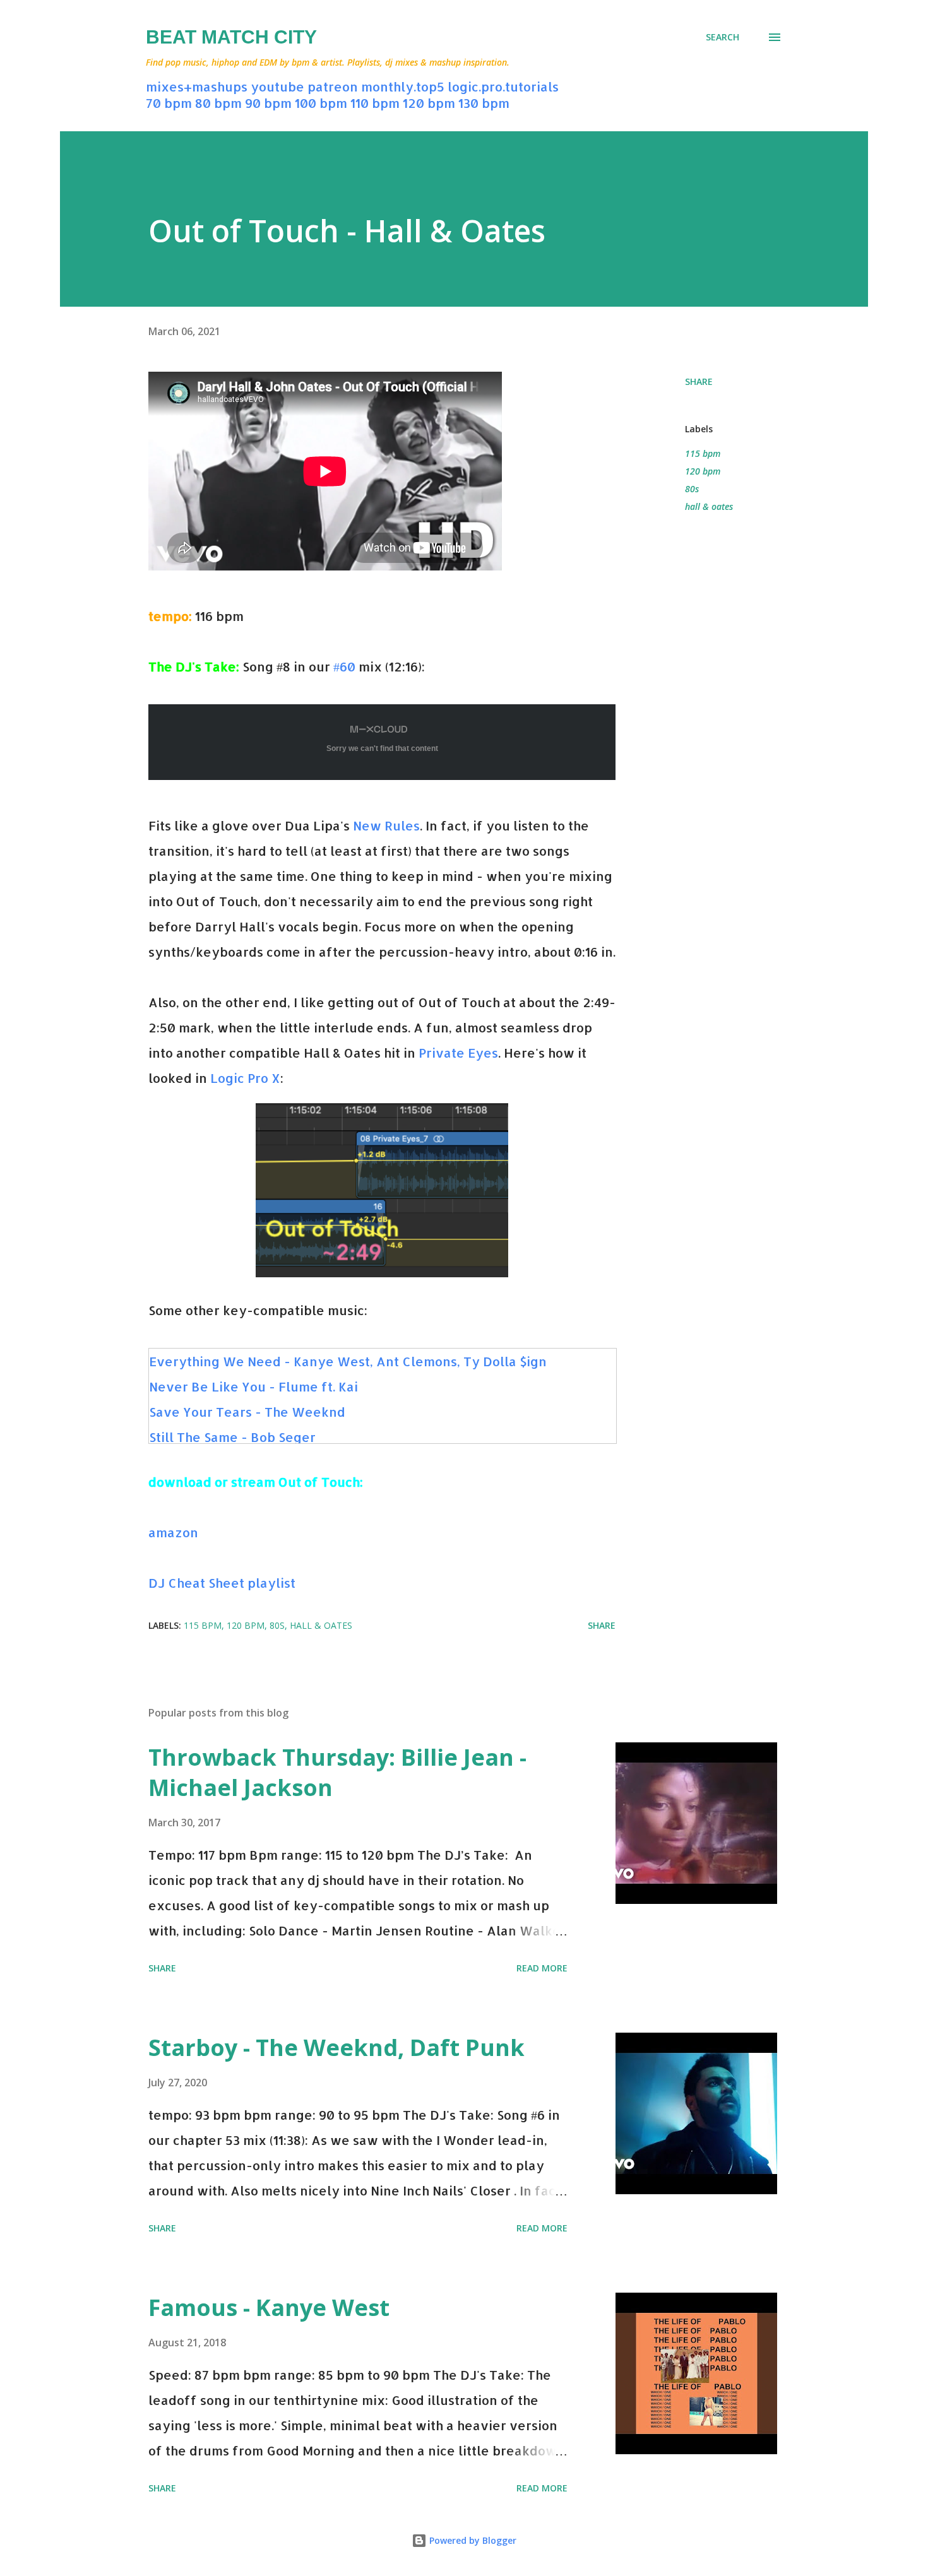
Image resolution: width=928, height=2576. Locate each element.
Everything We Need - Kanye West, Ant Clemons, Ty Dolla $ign (348, 1361)
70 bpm (169, 103)
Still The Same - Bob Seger (232, 1437)
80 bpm (218, 103)
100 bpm (321, 103)
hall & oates (709, 506)
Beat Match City (231, 37)
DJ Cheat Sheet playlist (222, 1583)
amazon (173, 1532)
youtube (277, 86)
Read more (542, 1968)
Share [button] (699, 381)
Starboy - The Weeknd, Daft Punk (336, 2047)
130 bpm (484, 103)
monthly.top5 (403, 86)
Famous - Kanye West (269, 2307)
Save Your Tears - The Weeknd (247, 1412)
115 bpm (703, 453)
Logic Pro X (245, 1078)
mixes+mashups (197, 86)
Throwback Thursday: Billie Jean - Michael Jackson (337, 1772)
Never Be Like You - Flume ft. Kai (253, 1386)
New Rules (386, 825)
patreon (333, 86)
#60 (344, 666)
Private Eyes (458, 1053)
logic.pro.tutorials (503, 86)
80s (692, 489)
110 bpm (375, 103)
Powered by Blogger (472, 2540)
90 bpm (268, 103)
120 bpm (429, 103)
